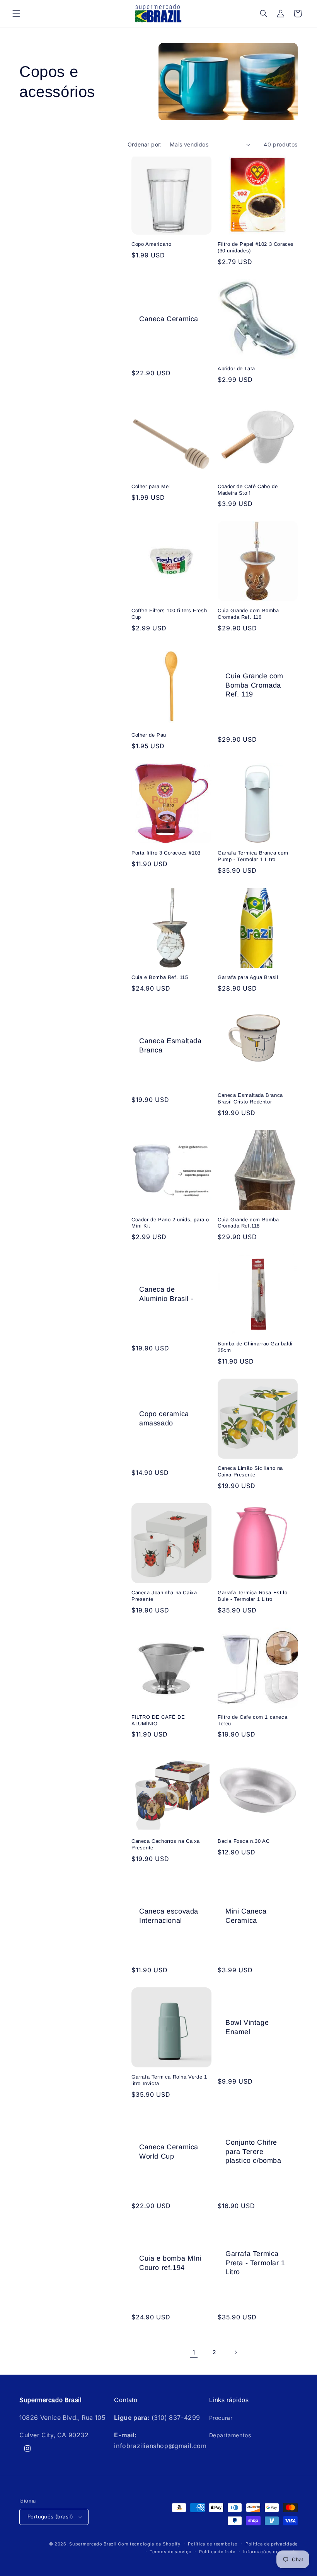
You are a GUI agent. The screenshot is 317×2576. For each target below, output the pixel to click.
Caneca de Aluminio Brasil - (166, 1294)
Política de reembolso (213, 2544)
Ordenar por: (145, 144)
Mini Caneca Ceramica (246, 1916)
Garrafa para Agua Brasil (248, 977)
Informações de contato (270, 2552)
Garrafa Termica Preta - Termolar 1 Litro (255, 2263)
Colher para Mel (151, 486)
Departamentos (230, 2435)
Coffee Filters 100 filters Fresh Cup (169, 614)
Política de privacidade (272, 2544)
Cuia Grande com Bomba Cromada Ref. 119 (254, 685)
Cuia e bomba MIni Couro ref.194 (170, 2263)
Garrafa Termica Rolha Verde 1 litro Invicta (169, 2080)
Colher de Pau (149, 735)
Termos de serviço (170, 2552)
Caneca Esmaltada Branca (170, 1045)
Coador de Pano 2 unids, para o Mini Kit (170, 1223)
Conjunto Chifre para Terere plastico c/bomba (253, 2151)
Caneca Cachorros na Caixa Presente (166, 1844)
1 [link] (194, 2352)
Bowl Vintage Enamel (247, 2027)
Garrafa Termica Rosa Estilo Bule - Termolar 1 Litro (252, 1596)
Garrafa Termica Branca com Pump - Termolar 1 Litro (253, 856)
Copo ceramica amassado (164, 1418)
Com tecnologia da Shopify (149, 2544)
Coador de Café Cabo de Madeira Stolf (248, 490)
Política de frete (217, 2552)
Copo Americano (151, 244)
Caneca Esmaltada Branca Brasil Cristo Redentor (250, 1098)
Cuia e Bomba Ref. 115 (160, 977)
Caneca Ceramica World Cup (169, 2151)
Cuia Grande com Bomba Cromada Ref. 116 (248, 614)
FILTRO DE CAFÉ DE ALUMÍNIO (158, 1720)
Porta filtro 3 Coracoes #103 (166, 853)
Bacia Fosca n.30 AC (244, 1841)
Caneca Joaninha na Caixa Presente (164, 1596)
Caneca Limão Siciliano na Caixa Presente (250, 1471)
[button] (16, 14)
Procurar (221, 2418)
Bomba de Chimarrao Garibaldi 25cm (255, 1347)
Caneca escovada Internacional (169, 1916)
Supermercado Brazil (93, 2544)
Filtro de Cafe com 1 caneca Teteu (252, 1720)
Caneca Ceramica (169, 319)
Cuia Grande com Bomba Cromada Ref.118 (248, 1223)
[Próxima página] (235, 2352)
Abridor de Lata (236, 369)
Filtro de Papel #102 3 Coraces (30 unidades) (256, 247)
